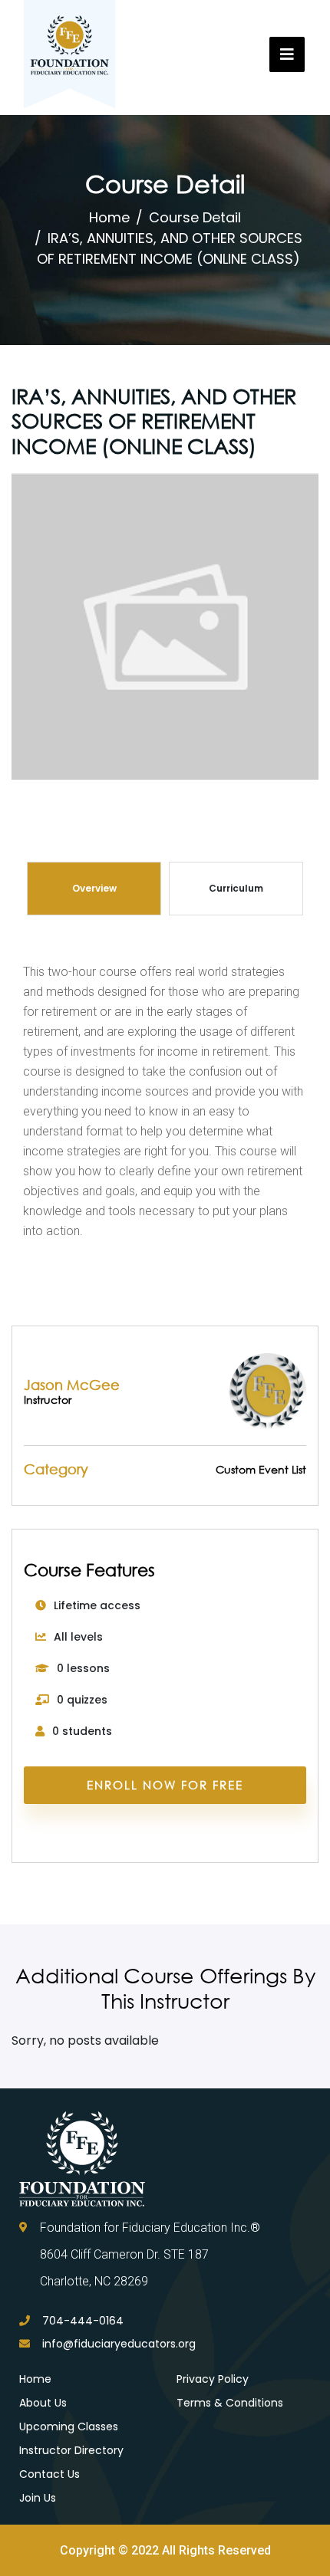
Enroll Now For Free (165, 1785)
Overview (94, 888)
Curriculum (236, 888)
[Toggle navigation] (287, 54)
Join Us (38, 2498)
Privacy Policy (213, 2379)
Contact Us (49, 2474)
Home (109, 217)
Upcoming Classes (69, 2426)
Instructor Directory (71, 2450)
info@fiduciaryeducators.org (119, 2344)
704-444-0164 (83, 2321)
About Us (43, 2403)
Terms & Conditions (230, 2403)
